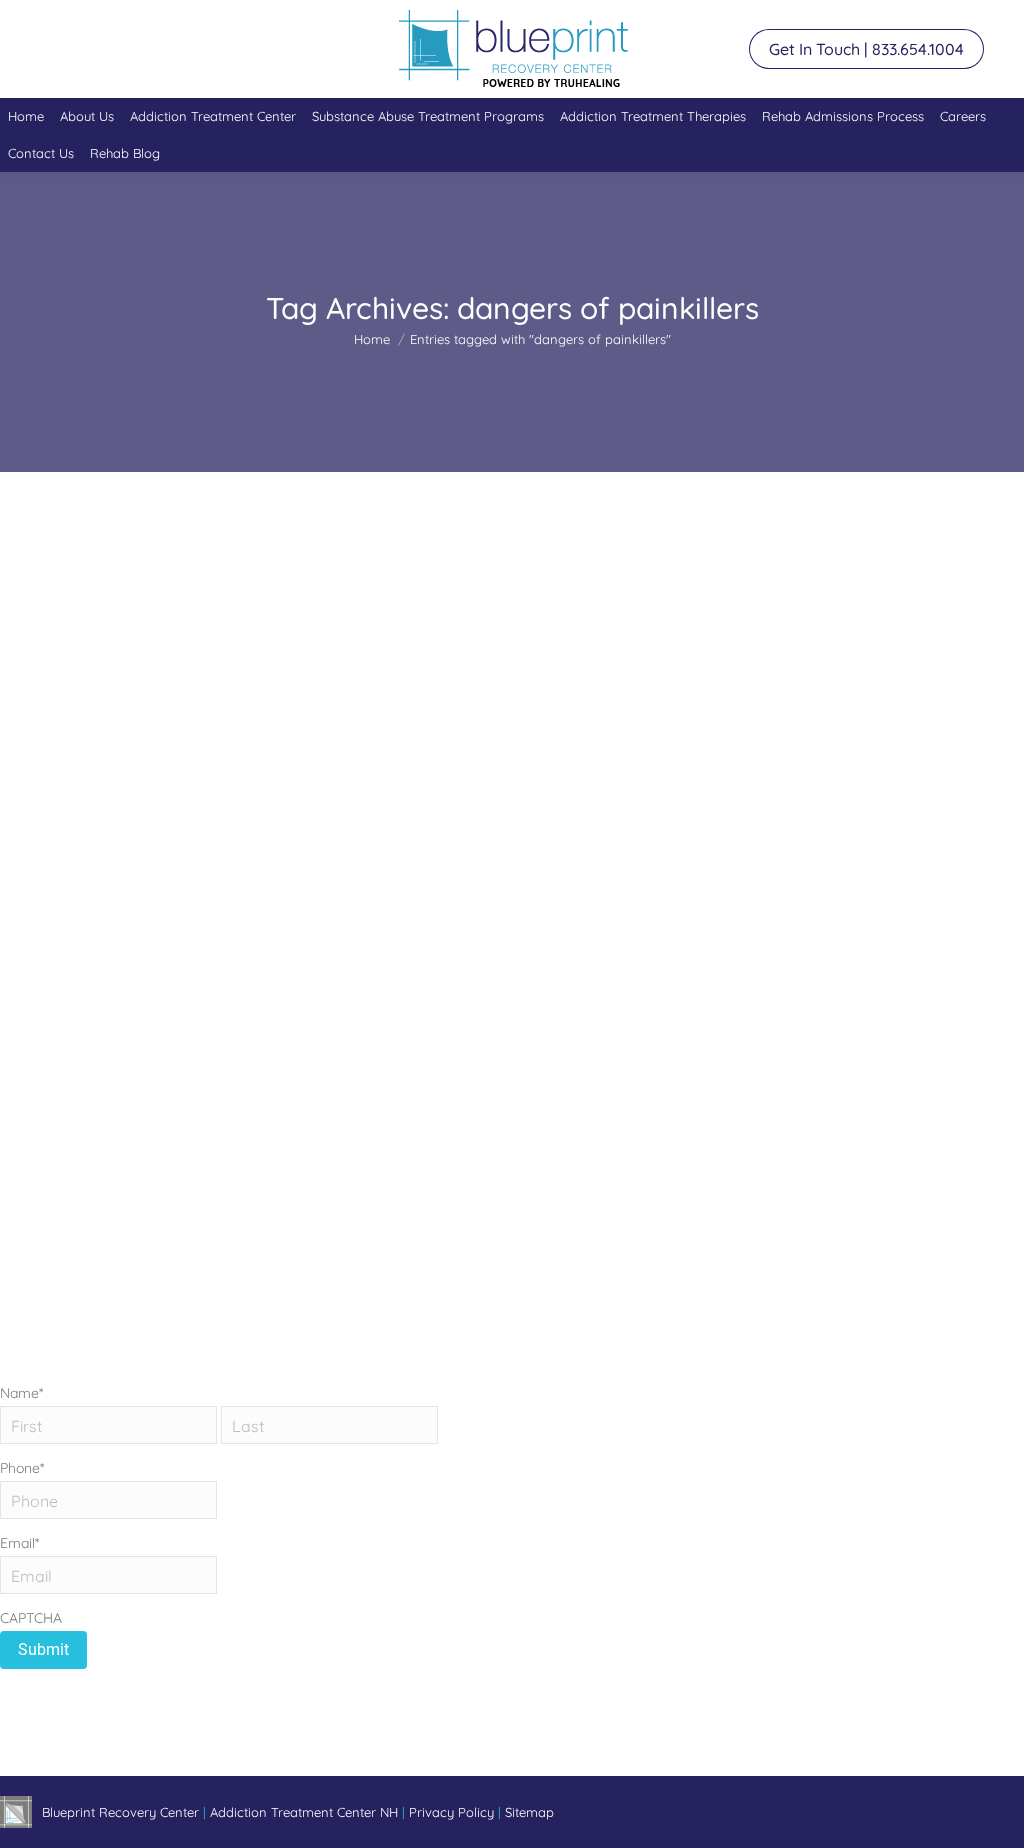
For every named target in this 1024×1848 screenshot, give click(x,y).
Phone (22, 1468)
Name (21, 1393)
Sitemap (529, 1812)
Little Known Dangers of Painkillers (185, 972)
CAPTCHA (31, 1618)
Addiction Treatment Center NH (304, 1812)
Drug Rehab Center (146, 1008)
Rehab (230, 1008)
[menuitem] (26, 116)
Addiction (53, 1008)
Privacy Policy (453, 1812)
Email (19, 1543)
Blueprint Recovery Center (122, 1812)
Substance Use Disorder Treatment (361, 1008)
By (569, 1008)
